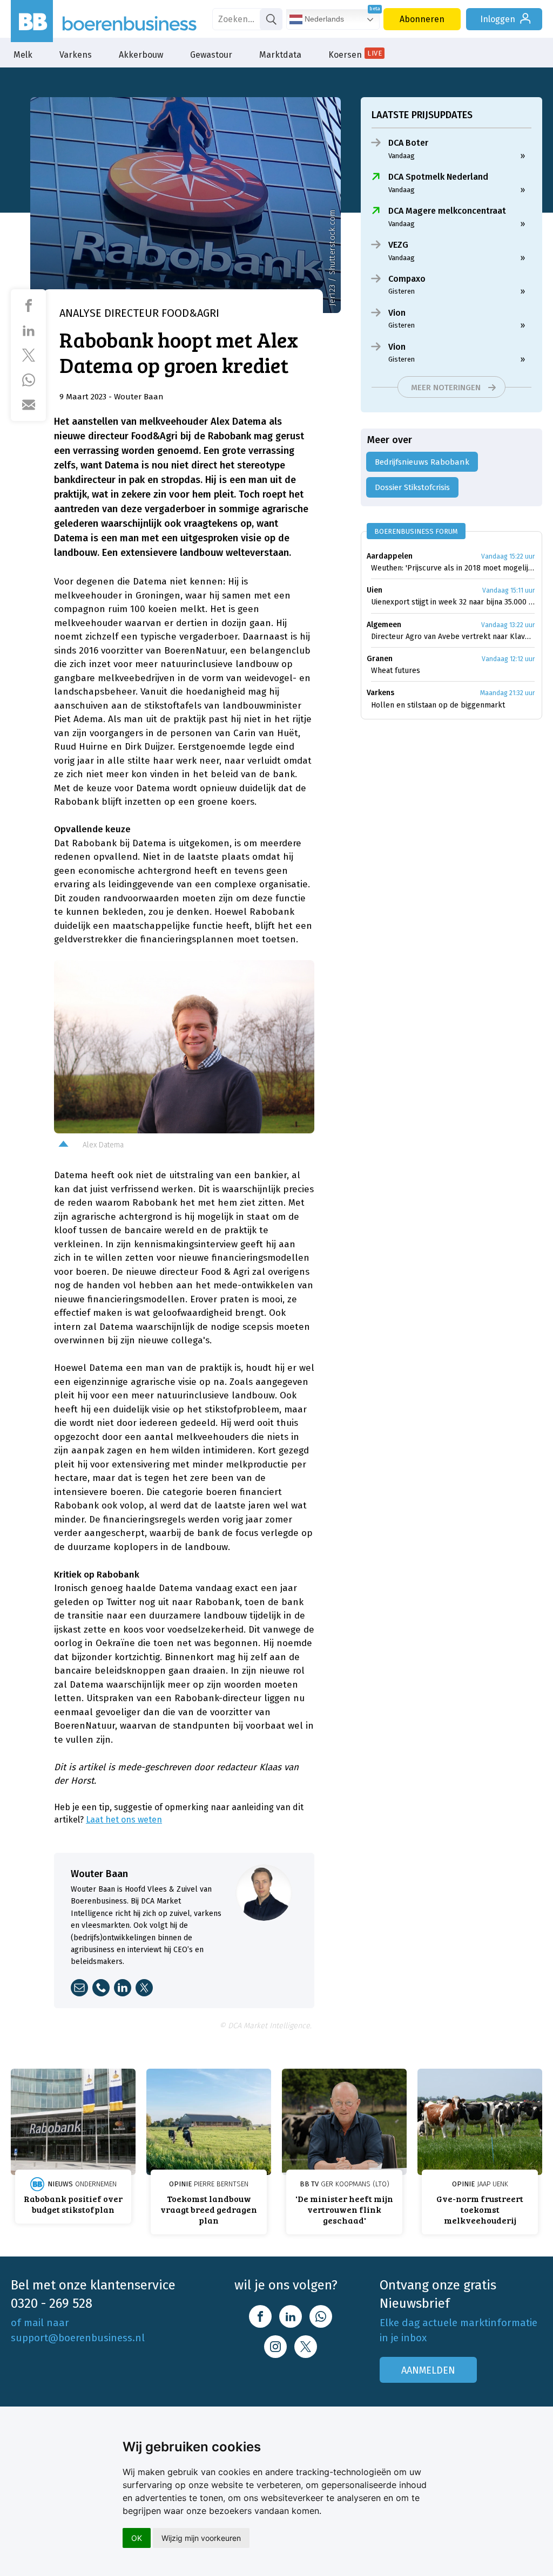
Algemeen (384, 625)
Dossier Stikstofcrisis (412, 487)
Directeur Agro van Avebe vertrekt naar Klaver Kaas (453, 637)
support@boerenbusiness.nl (78, 2338)
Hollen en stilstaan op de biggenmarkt (438, 705)
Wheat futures (396, 671)
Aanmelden (428, 2370)
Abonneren (422, 19)
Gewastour (211, 55)
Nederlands (323, 19)
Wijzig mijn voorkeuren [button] (201, 2538)
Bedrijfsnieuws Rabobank (422, 462)
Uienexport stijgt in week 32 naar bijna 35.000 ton (453, 602)
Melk (23, 55)
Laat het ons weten (124, 1820)
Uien (375, 590)
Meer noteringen (446, 388)
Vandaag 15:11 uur (508, 590)
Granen (380, 659)
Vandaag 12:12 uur (508, 659)
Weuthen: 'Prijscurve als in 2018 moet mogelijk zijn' (453, 568)
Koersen (355, 55)
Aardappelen (390, 556)
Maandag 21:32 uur (507, 693)
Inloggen (498, 19)
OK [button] (137, 2538)
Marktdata (280, 55)
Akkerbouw (141, 55)
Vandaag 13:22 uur (508, 625)
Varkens (76, 55)
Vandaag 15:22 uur (508, 556)
